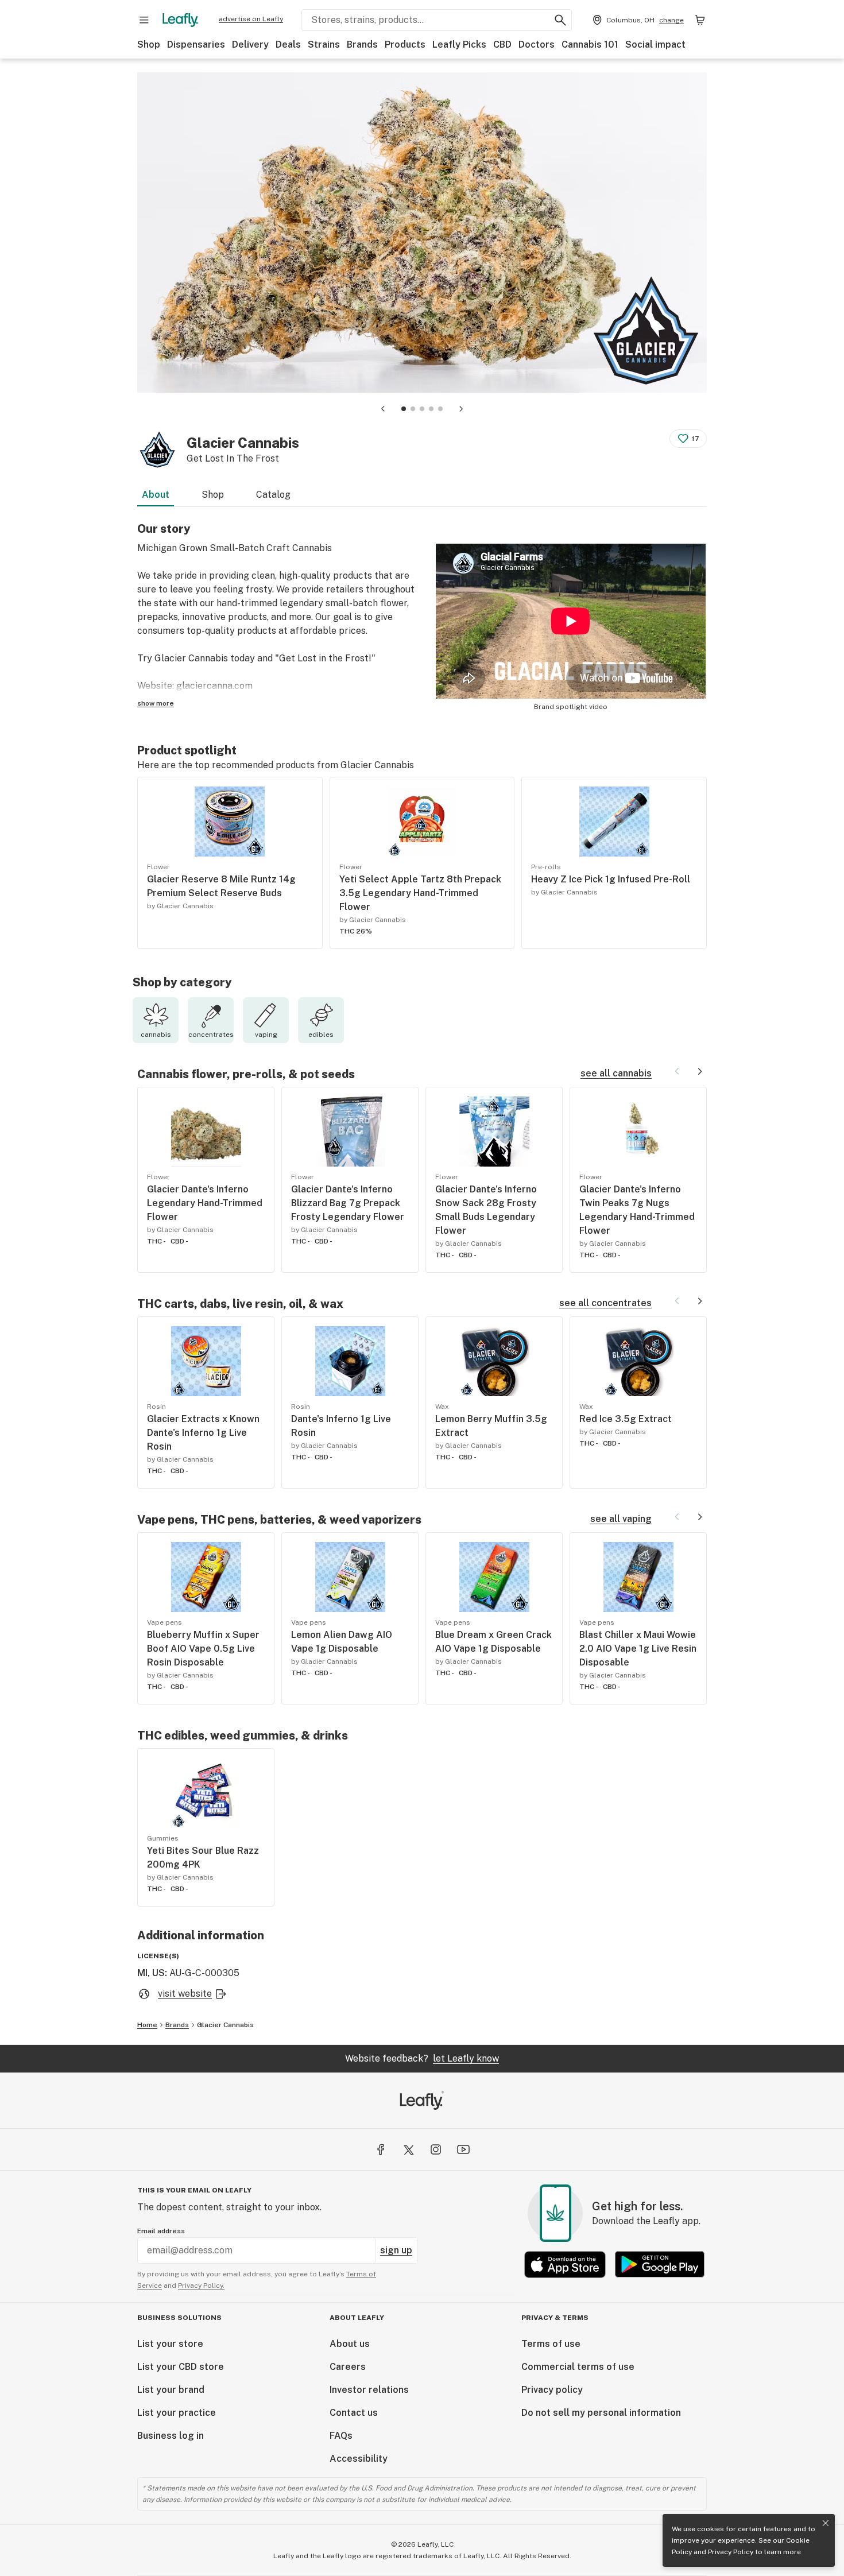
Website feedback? (422, 2058)
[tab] (404, 409)
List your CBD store (181, 2367)
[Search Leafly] (560, 20)
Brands (362, 44)
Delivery (250, 44)
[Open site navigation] (144, 20)
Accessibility (359, 2459)
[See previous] (677, 1071)
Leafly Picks (459, 44)
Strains (324, 44)
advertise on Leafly (251, 19)
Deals (288, 44)
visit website (185, 1994)
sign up (396, 2250)
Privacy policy (552, 2390)
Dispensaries (196, 44)
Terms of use (551, 2344)
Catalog (273, 495)
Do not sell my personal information (601, 2413)
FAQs (341, 2436)
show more (156, 703)
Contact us (354, 2413)
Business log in (171, 2436)
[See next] (700, 1071)
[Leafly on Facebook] (381, 2149)
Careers (348, 2367)
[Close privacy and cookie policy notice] (826, 2523)
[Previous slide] (383, 409)
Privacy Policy (731, 2552)
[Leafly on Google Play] (660, 2265)
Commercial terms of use (578, 2367)
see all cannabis (616, 1073)
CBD (502, 44)
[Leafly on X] (408, 2149)
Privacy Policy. (201, 2286)
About (156, 495)
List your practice (177, 2413)
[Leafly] (180, 20)
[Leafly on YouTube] (463, 2149)
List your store (170, 2344)
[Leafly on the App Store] (565, 2265)
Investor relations (369, 2390)
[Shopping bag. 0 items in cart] (700, 20)
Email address (161, 2231)
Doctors (537, 44)
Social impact (655, 44)
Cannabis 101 (590, 44)
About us (350, 2344)
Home (147, 2025)
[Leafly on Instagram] (436, 2149)
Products (405, 44)
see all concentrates (605, 1303)
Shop (149, 44)
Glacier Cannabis (225, 2025)
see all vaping (621, 1519)
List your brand (171, 2390)
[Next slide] (461, 409)
